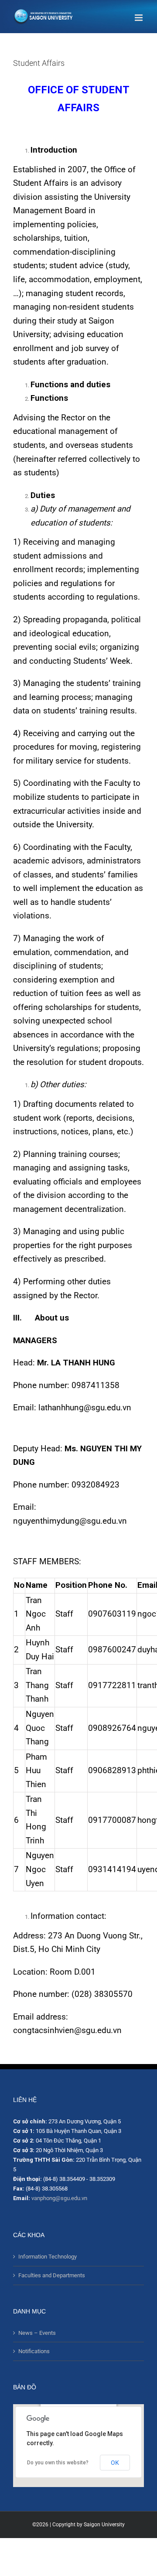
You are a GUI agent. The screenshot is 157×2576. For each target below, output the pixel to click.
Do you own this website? (58, 2463)
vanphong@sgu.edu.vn (59, 2198)
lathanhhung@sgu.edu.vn (85, 1408)
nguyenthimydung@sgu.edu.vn (70, 1521)
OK (115, 2463)
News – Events (37, 2333)
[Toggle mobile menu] (139, 18)
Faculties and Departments (52, 2275)
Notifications (34, 2351)
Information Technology (48, 2257)
